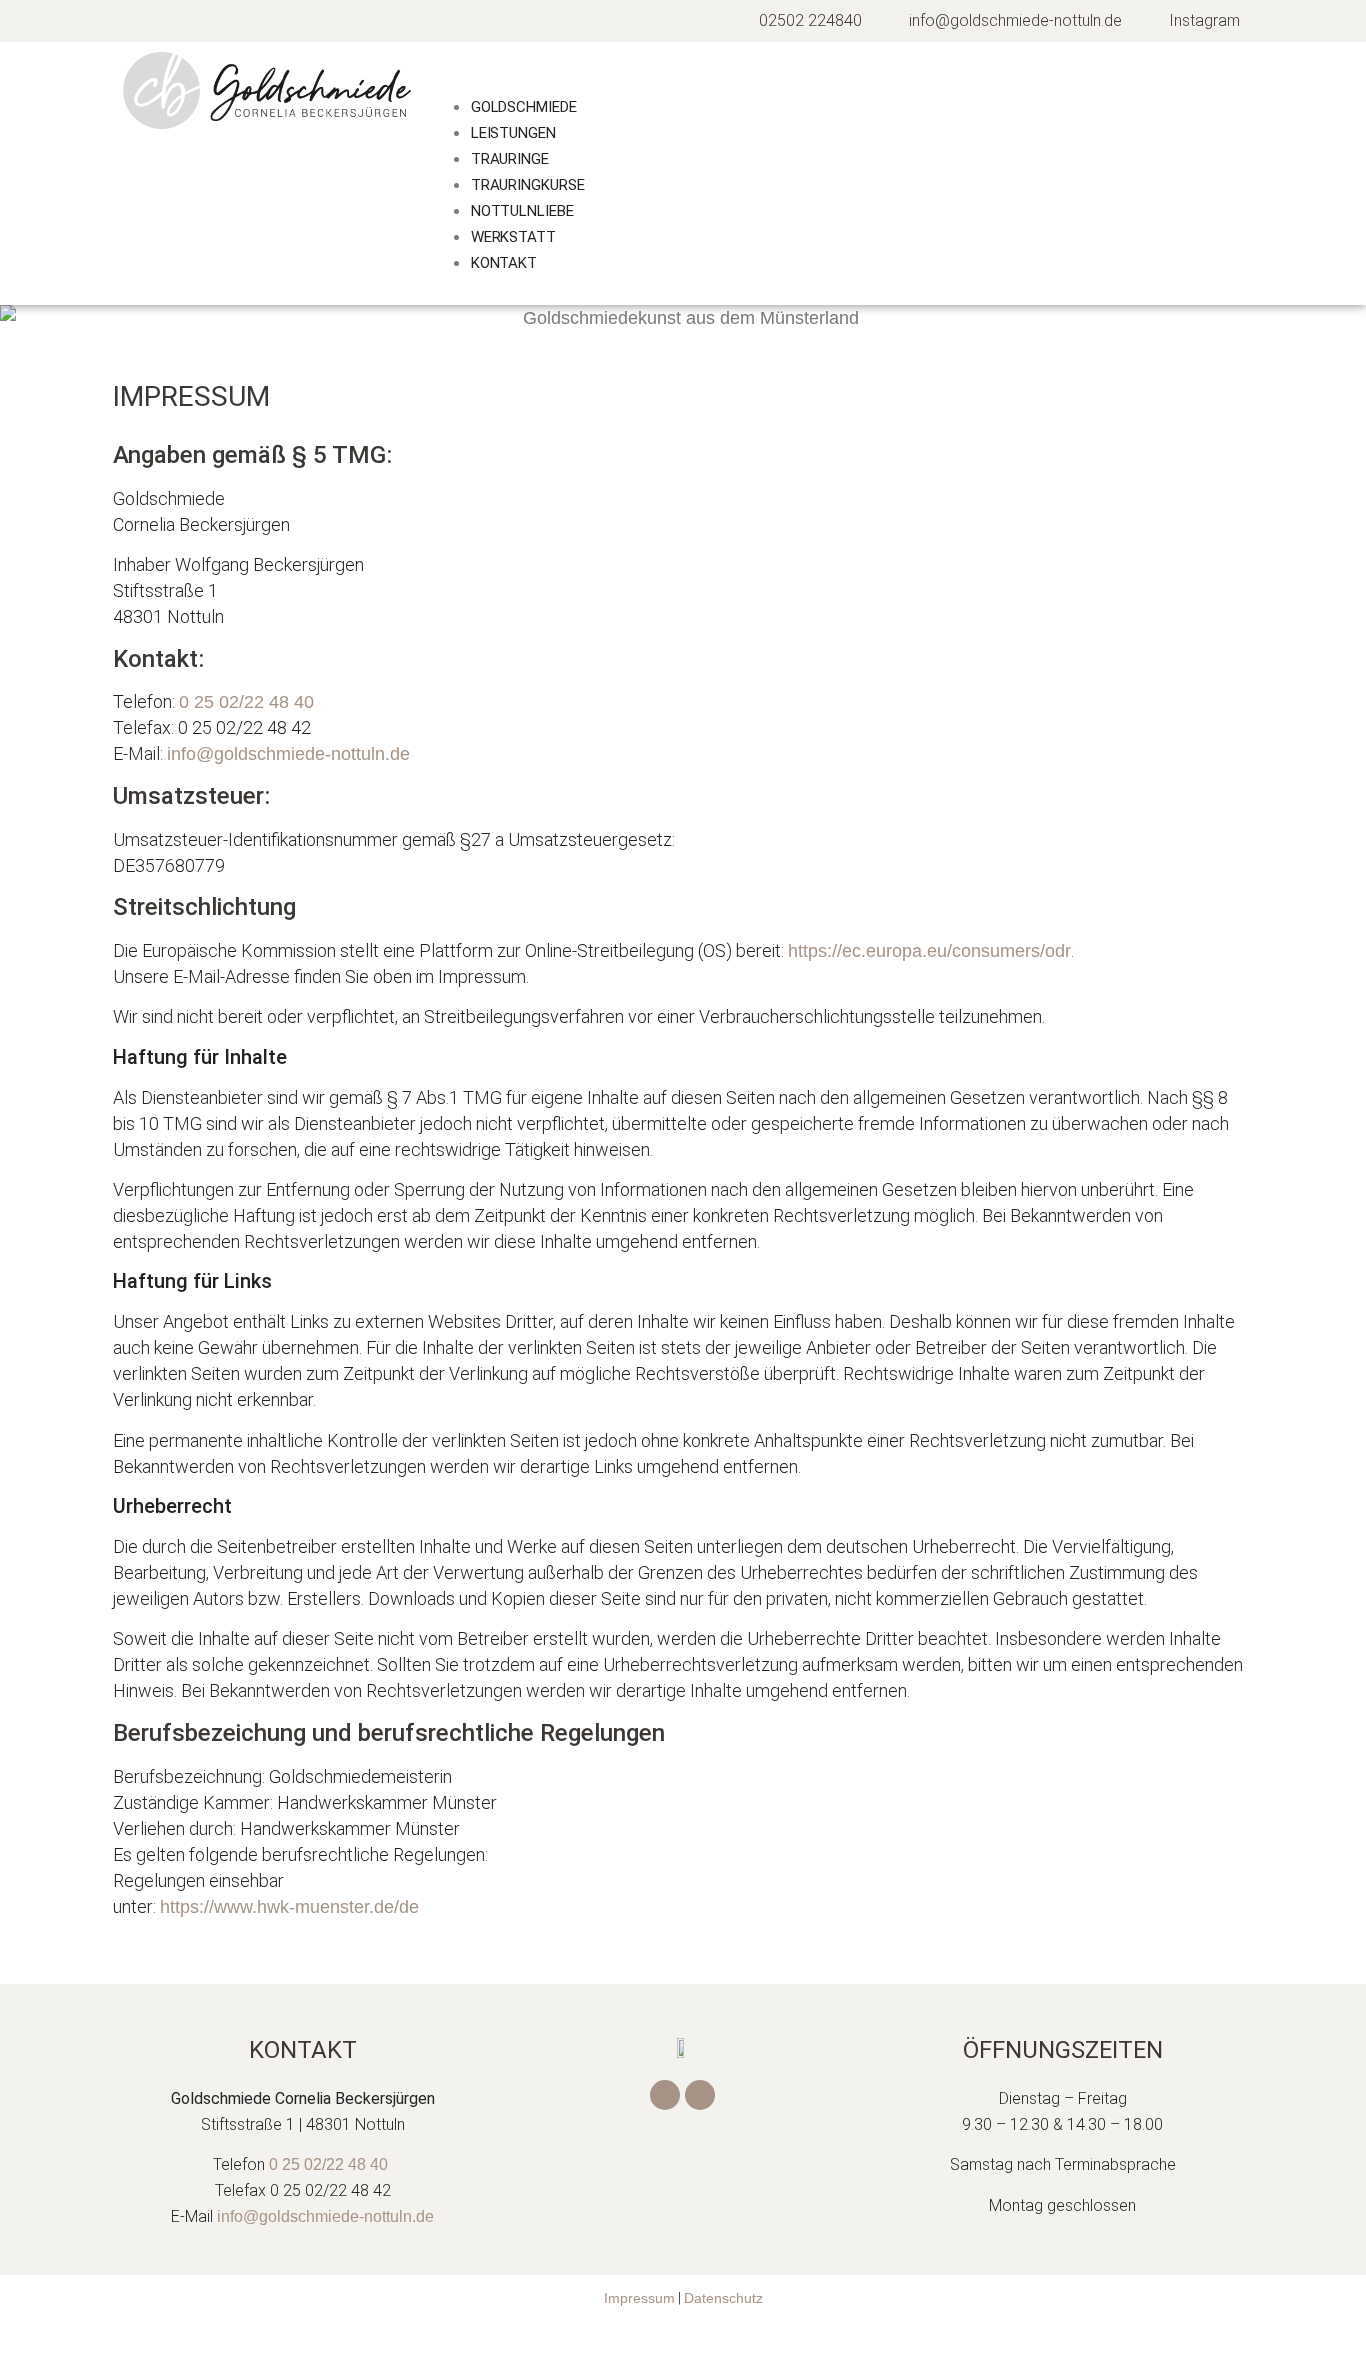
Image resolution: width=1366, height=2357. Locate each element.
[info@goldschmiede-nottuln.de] (1005, 21)
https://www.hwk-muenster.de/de (289, 1907)
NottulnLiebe (522, 211)
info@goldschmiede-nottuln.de (288, 754)
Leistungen (513, 133)
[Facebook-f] (665, 2095)
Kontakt (504, 263)
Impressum (639, 2298)
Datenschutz (723, 2298)
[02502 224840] (800, 21)
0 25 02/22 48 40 (246, 702)
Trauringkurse (528, 185)
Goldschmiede (524, 107)
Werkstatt (513, 237)
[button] (837, 80)
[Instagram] (1194, 21)
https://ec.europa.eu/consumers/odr (929, 951)
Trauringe (510, 159)
